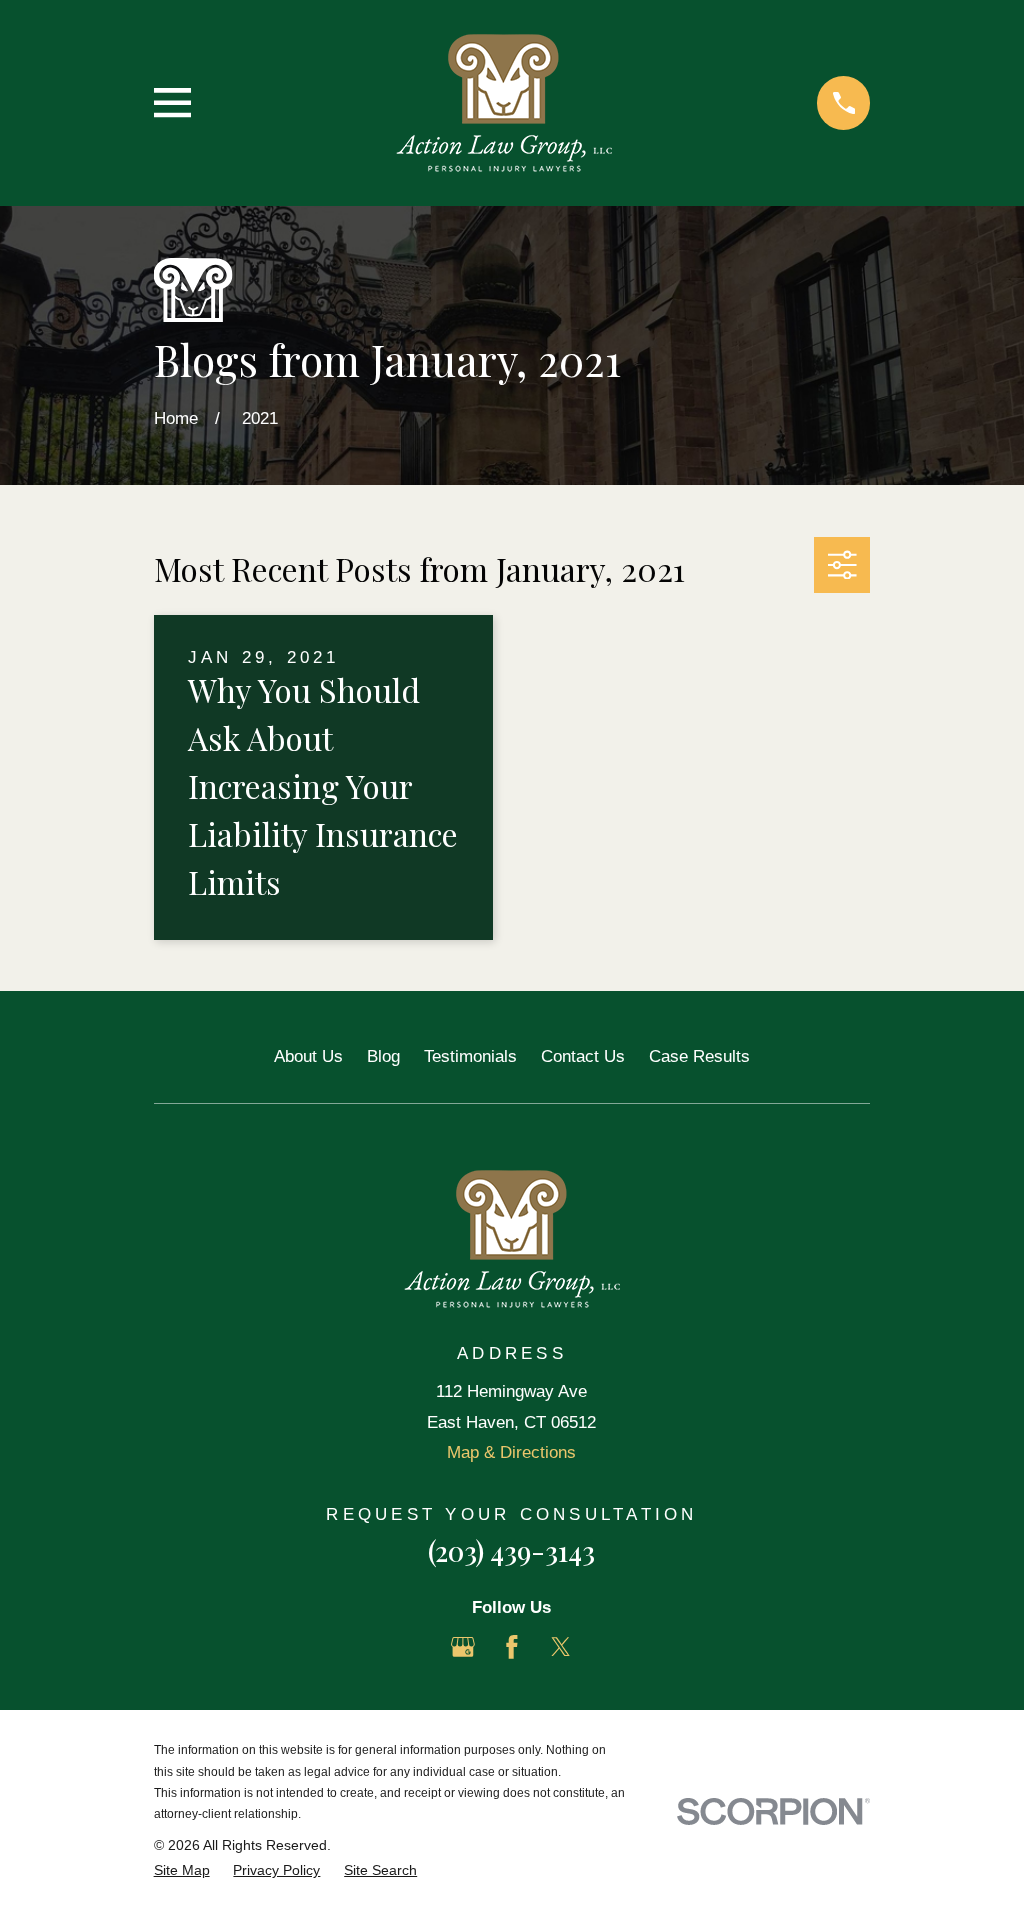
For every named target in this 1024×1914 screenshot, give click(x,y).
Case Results (699, 1056)
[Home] (504, 103)
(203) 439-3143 (511, 1551)
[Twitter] (561, 1647)
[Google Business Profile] (463, 1647)
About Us (308, 1056)
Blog (383, 1056)
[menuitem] (182, 1871)
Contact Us (583, 1056)
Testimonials (470, 1056)
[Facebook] (512, 1647)
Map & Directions (511, 1452)
